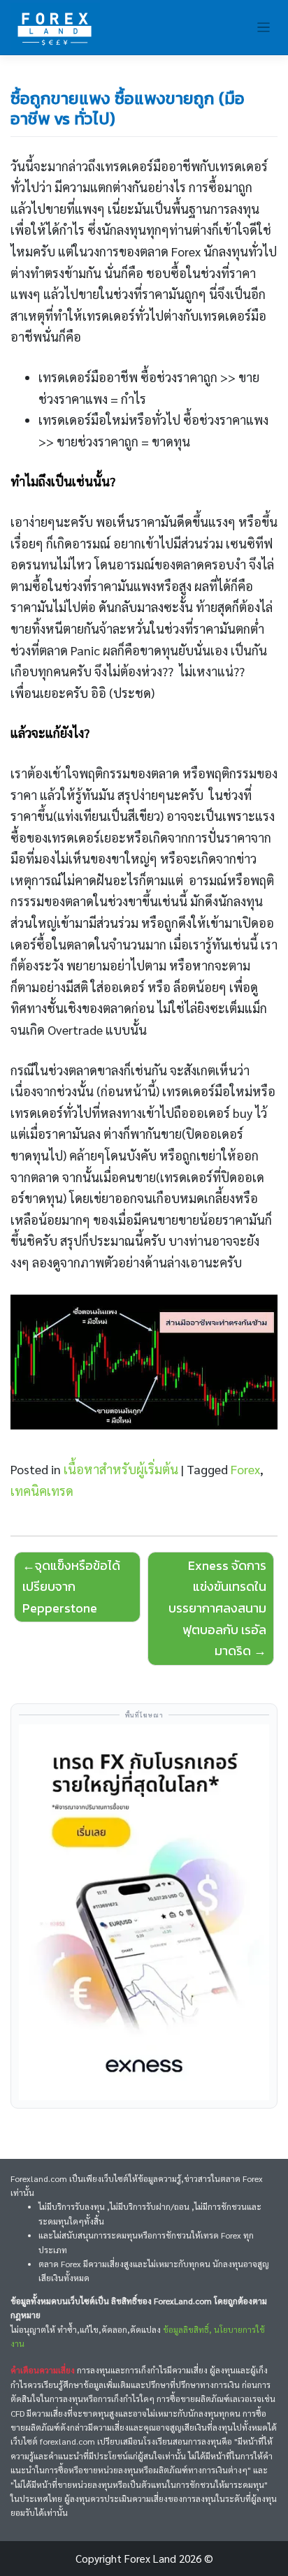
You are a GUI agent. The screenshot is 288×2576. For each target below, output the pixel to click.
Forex (245, 1469)
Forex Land (150, 2559)
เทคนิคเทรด (42, 1491)
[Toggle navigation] (264, 28)
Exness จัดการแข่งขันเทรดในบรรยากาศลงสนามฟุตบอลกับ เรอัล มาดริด (217, 1608)
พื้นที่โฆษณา (144, 1715)
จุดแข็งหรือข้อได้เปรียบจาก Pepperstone (71, 1587)
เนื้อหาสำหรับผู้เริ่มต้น (121, 1469)
